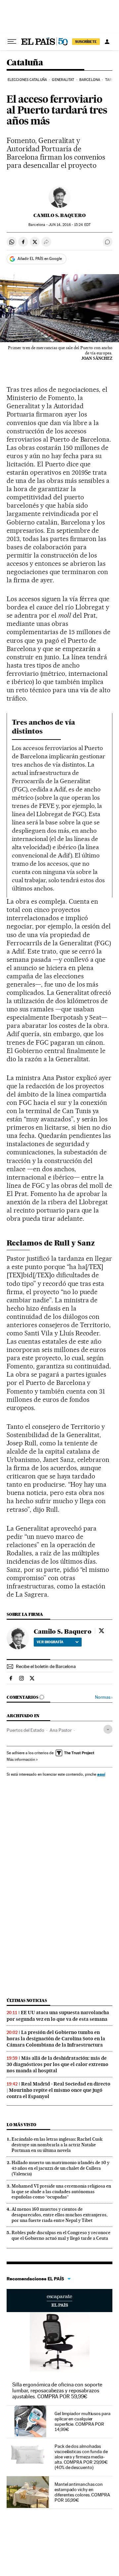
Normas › (104, 1697)
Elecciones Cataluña (27, 80)
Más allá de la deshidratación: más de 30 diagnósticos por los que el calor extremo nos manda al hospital (58, 2064)
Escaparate (59, 2301)
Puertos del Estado (25, 1730)
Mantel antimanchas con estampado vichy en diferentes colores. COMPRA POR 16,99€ (82, 2492)
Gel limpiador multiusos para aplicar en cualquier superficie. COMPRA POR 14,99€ (82, 2421)
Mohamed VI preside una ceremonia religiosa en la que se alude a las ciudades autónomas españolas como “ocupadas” (61, 2192)
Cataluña (25, 63)
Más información (21, 1760)
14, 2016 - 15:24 (69, 225)
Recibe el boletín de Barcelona (46, 1666)
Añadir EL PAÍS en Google (40, 259)
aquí (101, 1774)
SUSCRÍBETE (86, 42)
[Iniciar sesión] (107, 42)
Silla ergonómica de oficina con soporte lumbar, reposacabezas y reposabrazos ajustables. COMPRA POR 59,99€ (57, 2391)
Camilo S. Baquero (59, 215)
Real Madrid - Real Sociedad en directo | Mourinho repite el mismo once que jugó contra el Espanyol (59, 2090)
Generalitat (63, 80)
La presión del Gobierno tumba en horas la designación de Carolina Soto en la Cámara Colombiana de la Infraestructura (56, 2039)
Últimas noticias (27, 2000)
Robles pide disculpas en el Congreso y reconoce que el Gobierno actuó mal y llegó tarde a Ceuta (61, 2235)
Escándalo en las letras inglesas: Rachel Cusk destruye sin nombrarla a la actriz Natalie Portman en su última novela (57, 2145)
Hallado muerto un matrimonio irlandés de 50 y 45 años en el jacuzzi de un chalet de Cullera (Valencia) (60, 2168)
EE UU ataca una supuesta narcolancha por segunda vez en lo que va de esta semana (58, 2016)
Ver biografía (50, 1642)
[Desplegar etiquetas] (108, 1729)
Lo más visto (21, 2125)
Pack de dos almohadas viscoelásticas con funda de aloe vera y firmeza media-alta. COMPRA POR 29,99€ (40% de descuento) (81, 2457)
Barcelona (90, 80)
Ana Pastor (61, 1730)
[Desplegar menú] (12, 42)
